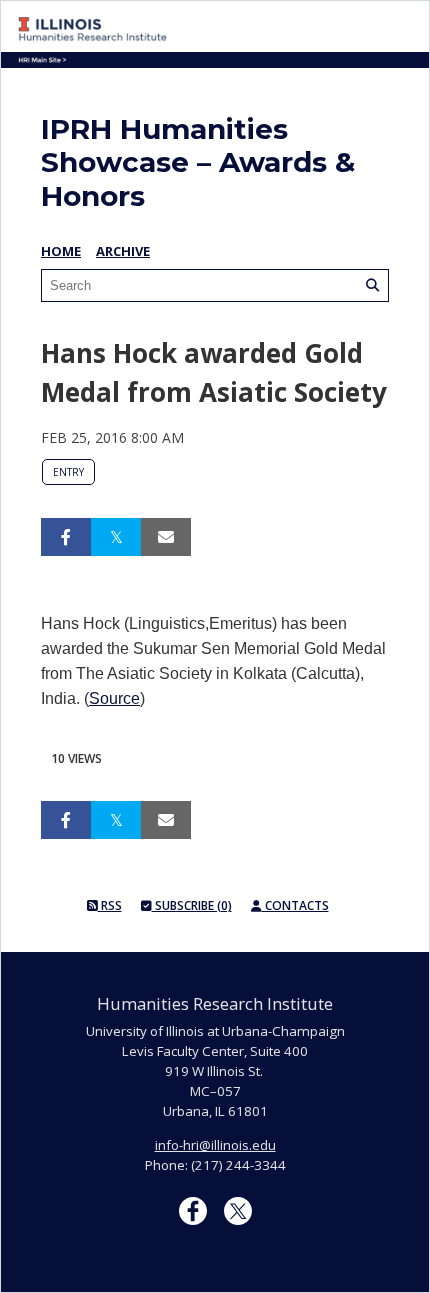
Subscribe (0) (192, 905)
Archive (123, 251)
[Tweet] (116, 537)
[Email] (166, 537)
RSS (110, 905)
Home (61, 251)
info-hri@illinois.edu (215, 1145)
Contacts (295, 905)
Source (114, 698)
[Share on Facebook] (66, 537)
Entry (68, 472)
